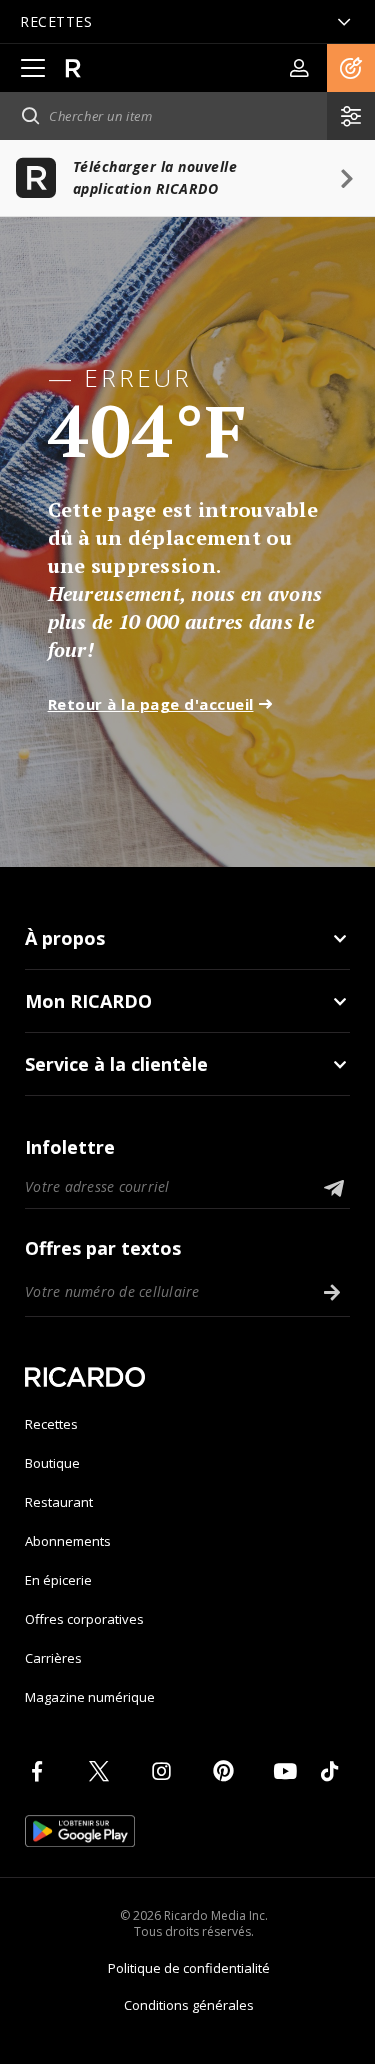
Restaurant (59, 1502)
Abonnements (68, 1541)
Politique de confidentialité (189, 1968)
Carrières (53, 1658)
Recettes (51, 1424)
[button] (351, 68)
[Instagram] (165, 1771)
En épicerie (58, 1580)
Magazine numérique (90, 1697)
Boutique (52, 1463)
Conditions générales (189, 2005)
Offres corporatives (84, 1619)
